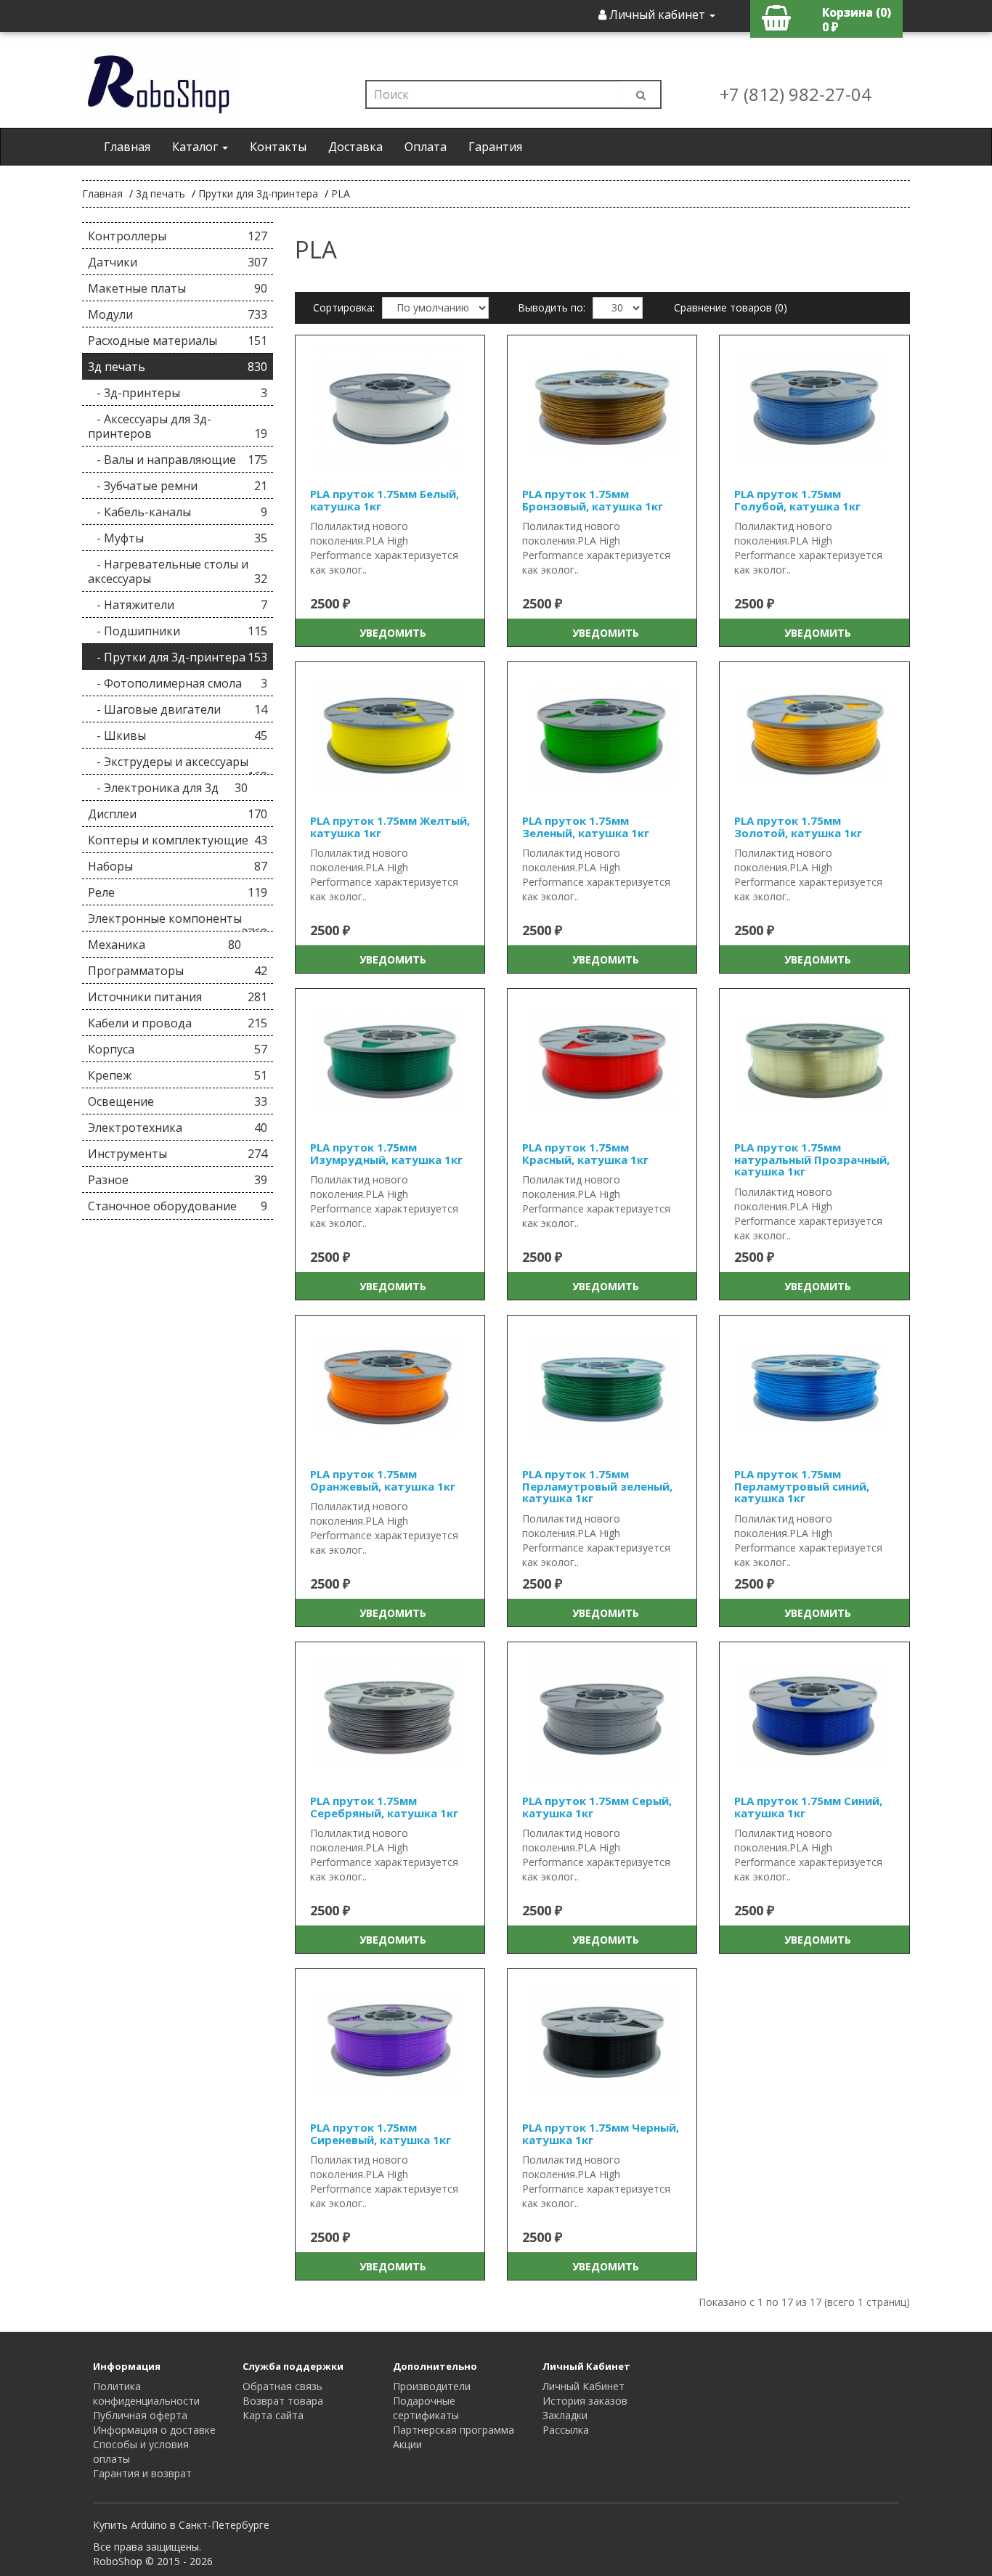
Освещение (178, 1101)
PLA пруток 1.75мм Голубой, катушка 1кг (797, 500)
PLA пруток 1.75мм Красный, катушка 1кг (585, 1153)
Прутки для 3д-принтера (258, 193)
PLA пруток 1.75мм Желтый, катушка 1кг (390, 827)
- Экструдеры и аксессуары (178, 764)
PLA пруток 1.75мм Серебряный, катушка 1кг (384, 1807)
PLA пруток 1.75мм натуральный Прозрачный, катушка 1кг (812, 1159)
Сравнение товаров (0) (731, 307)
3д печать (160, 193)
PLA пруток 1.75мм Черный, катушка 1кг (601, 2133)
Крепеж (178, 1075)
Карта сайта (273, 2415)
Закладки (565, 2415)
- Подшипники (178, 631)
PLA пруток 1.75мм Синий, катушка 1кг (808, 1807)
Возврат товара (283, 2401)
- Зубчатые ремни (178, 486)
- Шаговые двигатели (178, 709)
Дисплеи (178, 814)
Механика (164, 945)
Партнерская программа (454, 2430)
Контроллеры (178, 236)
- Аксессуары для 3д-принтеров (178, 426)
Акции (407, 2444)
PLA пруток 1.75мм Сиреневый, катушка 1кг (381, 2133)
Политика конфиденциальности (146, 2393)
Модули (178, 314)
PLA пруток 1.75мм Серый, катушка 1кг (597, 1807)
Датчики (178, 262)
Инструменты (178, 1154)
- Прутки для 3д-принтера (178, 657)
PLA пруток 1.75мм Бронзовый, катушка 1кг (593, 500)
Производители (432, 2386)
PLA (341, 193)
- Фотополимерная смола (178, 683)
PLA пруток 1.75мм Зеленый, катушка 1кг (586, 827)
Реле (178, 892)
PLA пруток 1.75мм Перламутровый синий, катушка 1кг (802, 1486)
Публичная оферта (140, 2415)
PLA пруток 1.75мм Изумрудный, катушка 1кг (386, 1153)
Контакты (278, 147)
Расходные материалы (178, 341)
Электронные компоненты (178, 921)
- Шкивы (178, 735)
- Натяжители (178, 605)
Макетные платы (178, 288)
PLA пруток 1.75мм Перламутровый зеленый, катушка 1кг (597, 1486)
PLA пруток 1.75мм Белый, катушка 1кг (385, 500)
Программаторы (178, 971)
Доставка (355, 147)
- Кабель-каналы (178, 512)
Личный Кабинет (584, 2386)
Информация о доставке (154, 2430)
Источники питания (178, 997)
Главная (127, 147)
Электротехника (178, 1128)
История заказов (585, 2401)
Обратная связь (282, 2386)
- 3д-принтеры (178, 393)
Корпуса (178, 1049)
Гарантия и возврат (142, 2473)
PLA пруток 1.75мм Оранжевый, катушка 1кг (383, 1480)
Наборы (178, 866)
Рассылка (566, 2430)
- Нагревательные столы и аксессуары (178, 571)
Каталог (196, 147)
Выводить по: (552, 307)
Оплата (426, 147)
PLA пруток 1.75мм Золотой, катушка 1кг (798, 827)
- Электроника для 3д (168, 788)
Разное (178, 1180)
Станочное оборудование (178, 1206)
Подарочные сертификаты (426, 2408)
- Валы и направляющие (178, 460)
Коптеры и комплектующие (178, 840)
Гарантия (495, 147)
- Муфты (178, 538)
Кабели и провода (178, 1023)
